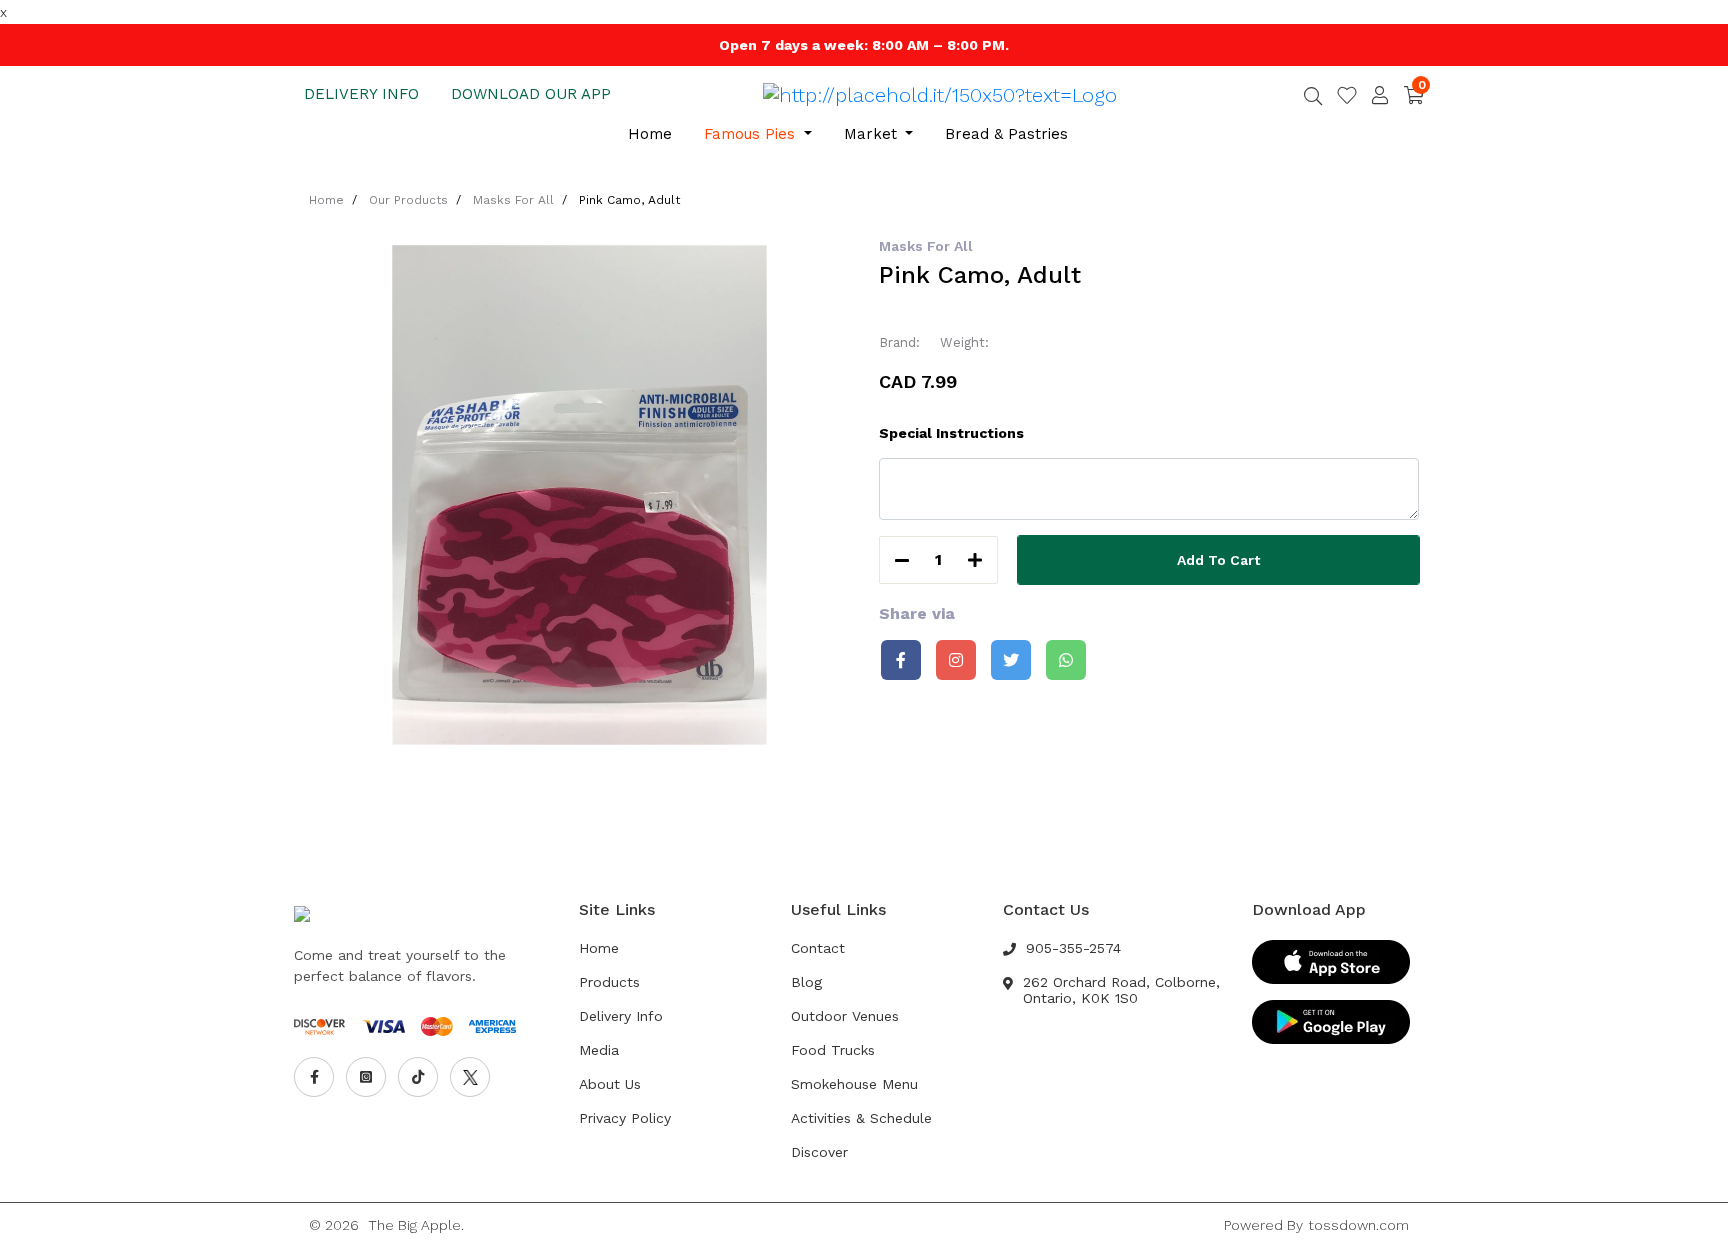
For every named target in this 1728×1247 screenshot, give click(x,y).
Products (609, 982)
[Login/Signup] (1380, 95)
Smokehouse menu (854, 1084)
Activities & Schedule (861, 1118)
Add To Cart (1218, 560)
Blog (806, 982)
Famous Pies (752, 134)
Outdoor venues (845, 1016)
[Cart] (1414, 94)
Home (650, 134)
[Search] (1313, 98)
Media (599, 1050)
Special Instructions (951, 433)
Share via (917, 613)
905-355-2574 (1073, 948)
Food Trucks (833, 1050)
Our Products (408, 200)
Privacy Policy (625, 1118)
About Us (610, 1084)
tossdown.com (1358, 1225)
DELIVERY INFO (361, 94)
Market (873, 134)
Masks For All (513, 200)
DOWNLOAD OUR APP (531, 94)
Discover (819, 1152)
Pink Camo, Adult (629, 200)
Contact (818, 948)
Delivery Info (621, 1016)
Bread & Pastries (1006, 134)
